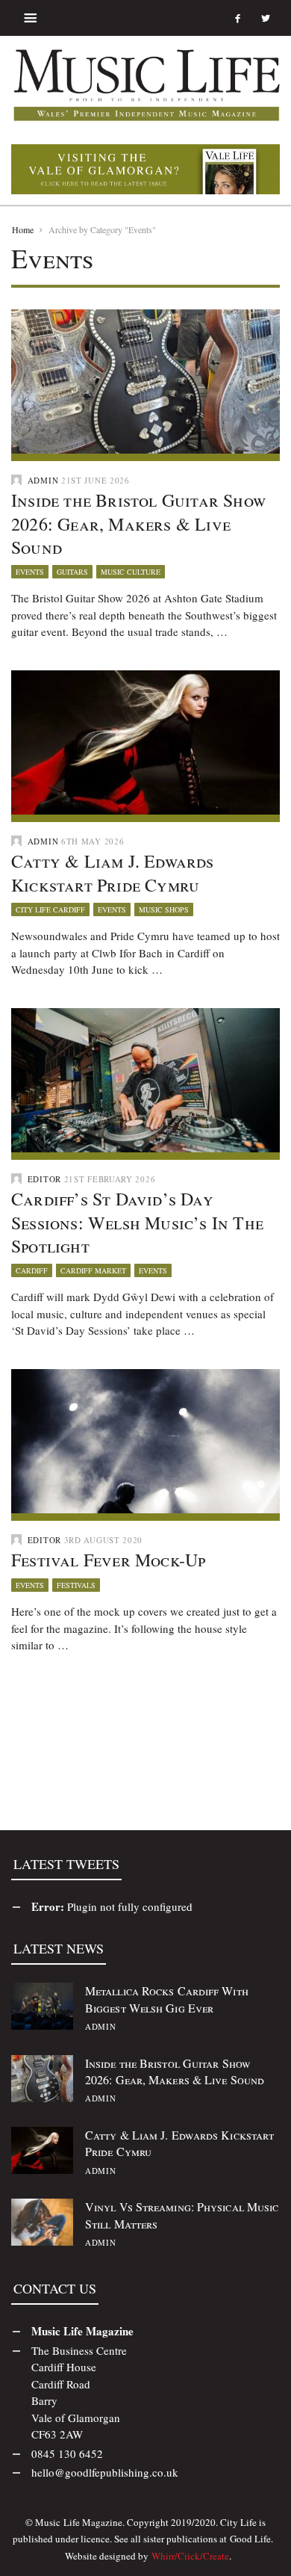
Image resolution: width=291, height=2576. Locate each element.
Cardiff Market (93, 1270)
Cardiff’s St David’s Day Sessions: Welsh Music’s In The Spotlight (137, 1222)
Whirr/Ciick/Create (190, 2556)
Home (23, 229)
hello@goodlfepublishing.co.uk (105, 2472)
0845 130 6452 (67, 2453)
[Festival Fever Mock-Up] (145, 1439)
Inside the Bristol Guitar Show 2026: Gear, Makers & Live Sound (138, 523)
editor (44, 1179)
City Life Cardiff (50, 909)
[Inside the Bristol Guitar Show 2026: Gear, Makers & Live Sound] (145, 380)
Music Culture (131, 572)
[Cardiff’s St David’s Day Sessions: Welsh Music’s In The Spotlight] (145, 1078)
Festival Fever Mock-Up (108, 1560)
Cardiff (32, 1270)
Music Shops (164, 909)
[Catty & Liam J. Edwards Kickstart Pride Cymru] (145, 741)
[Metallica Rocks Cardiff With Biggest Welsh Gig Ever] (42, 2004)
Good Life (250, 2539)
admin (43, 480)
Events (30, 572)
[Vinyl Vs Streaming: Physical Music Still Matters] (42, 2220)
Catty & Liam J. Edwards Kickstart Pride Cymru (113, 872)
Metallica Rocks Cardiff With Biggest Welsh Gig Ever (167, 1999)
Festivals (76, 1585)
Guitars (72, 572)
